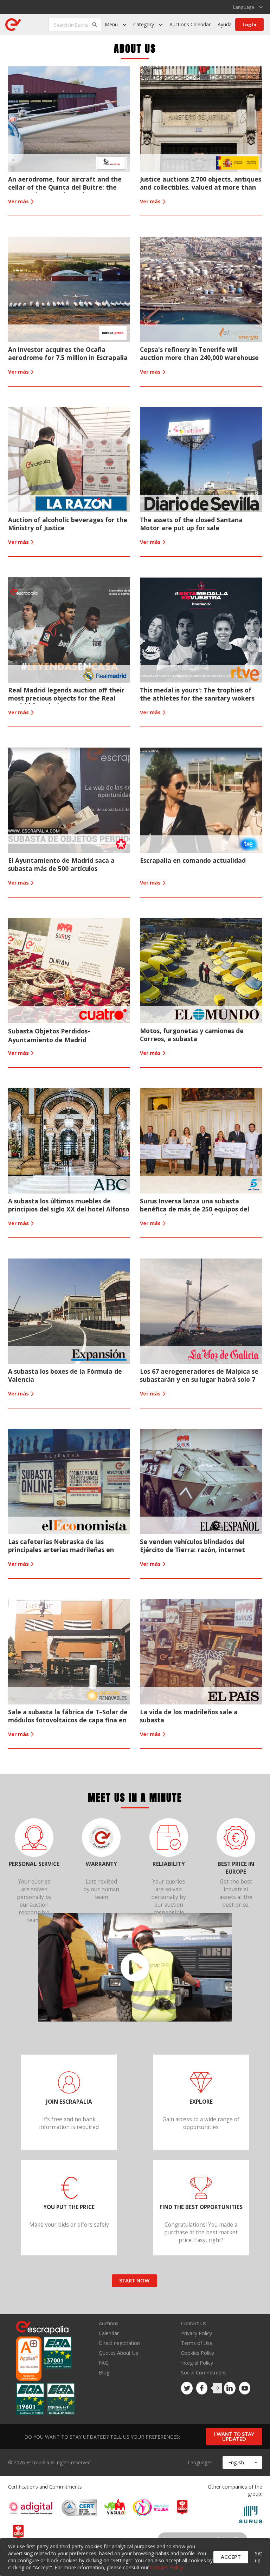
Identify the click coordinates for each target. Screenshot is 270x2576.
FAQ (104, 2363)
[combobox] (242, 2463)
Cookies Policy (198, 2353)
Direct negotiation (119, 2343)
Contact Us (194, 2324)
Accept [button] (231, 2557)
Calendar (109, 2333)
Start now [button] (134, 2281)
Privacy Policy (197, 2333)
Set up (259, 2557)
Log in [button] (249, 24)
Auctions (109, 2324)
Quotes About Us (118, 2353)
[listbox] (248, 7)
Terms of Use (197, 2343)
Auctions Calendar (190, 24)
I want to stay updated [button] (234, 2436)
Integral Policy (197, 2363)
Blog (104, 2372)
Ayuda (225, 24)
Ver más (19, 201)
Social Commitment (204, 2373)
